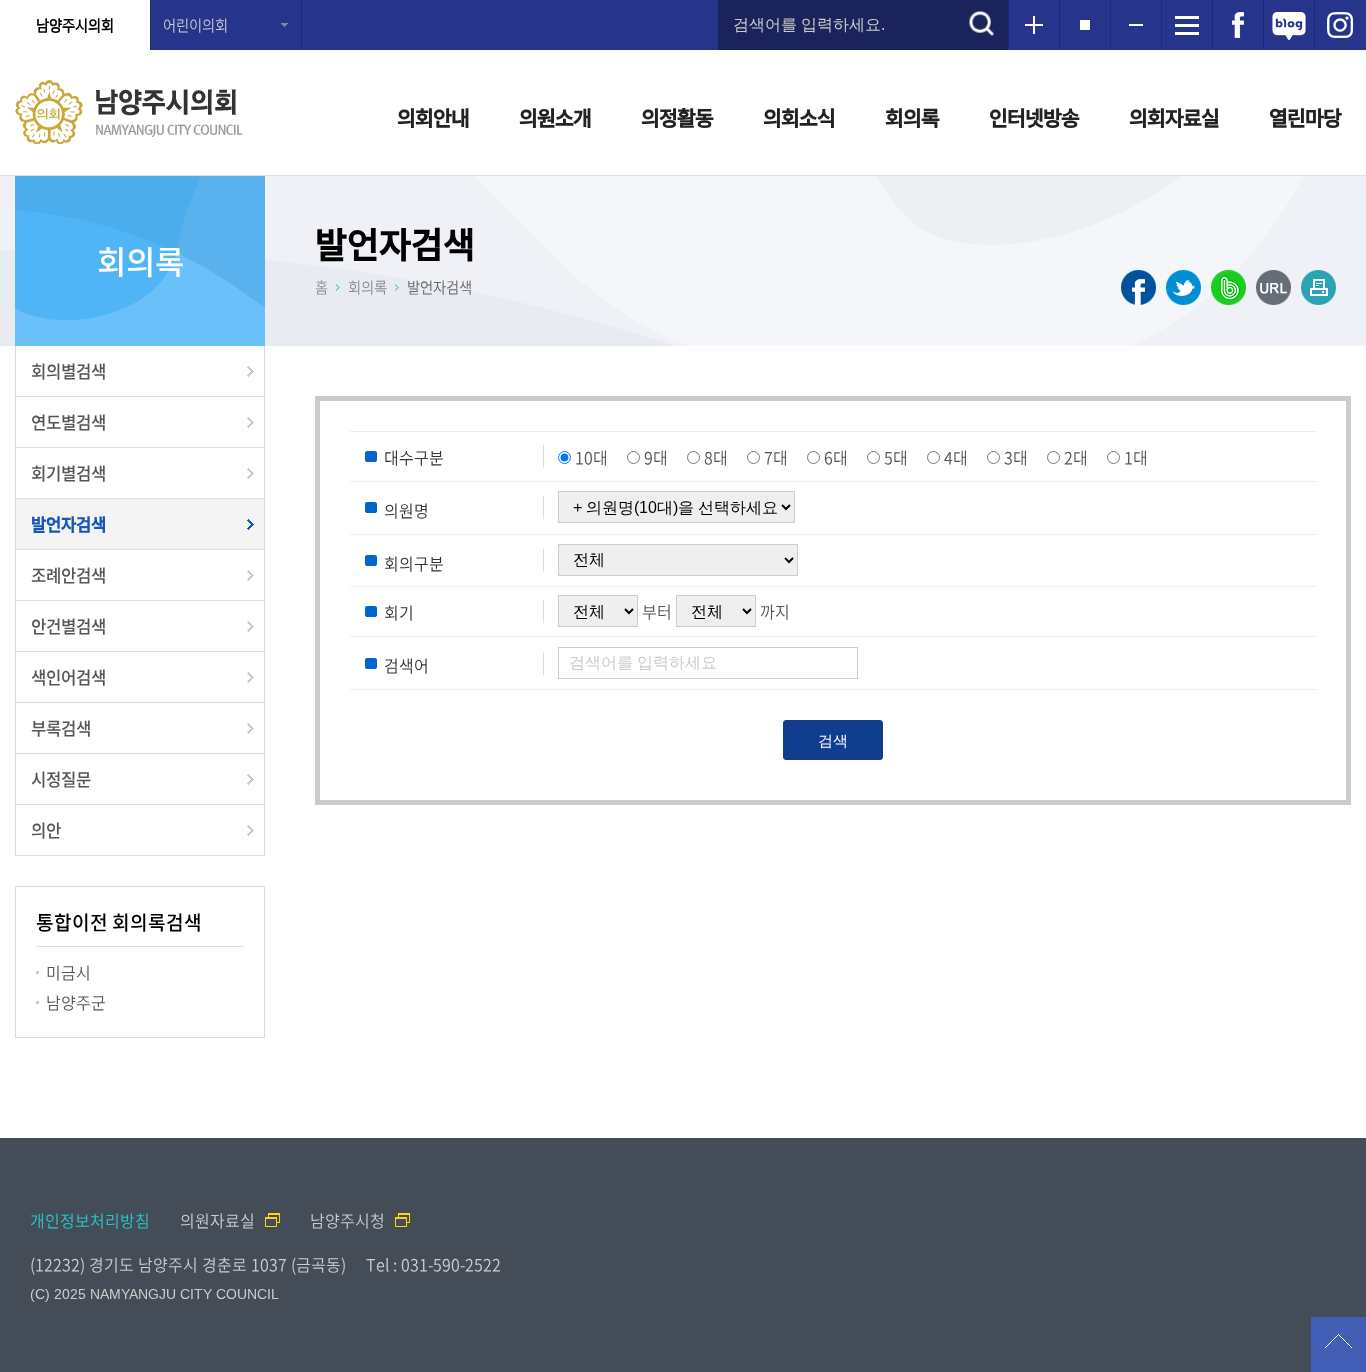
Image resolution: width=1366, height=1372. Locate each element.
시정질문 (61, 779)
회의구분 (414, 562)
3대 (1016, 457)
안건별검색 (68, 626)
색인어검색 (68, 677)
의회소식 (799, 117)
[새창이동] (1238, 25)
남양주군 (76, 1002)
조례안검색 (68, 575)
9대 (656, 457)
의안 (46, 830)
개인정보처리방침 (90, 1220)
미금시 (68, 972)
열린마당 (1305, 117)
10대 (591, 457)
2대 (1076, 457)
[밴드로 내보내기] (1228, 287)
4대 (956, 457)
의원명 (406, 510)
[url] (1273, 287)
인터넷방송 (1034, 117)
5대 (896, 457)
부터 (657, 611)
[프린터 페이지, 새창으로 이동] (1318, 287)
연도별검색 (68, 422)
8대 (716, 457)
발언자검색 (68, 524)
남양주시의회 (75, 25)
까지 (775, 611)
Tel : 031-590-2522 (433, 1264)
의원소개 (555, 117)
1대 (1136, 457)
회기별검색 (68, 473)
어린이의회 (195, 25)
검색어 (406, 665)
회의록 (912, 117)
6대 (836, 457)
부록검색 (61, 728)
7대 (776, 457)
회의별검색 (68, 371)
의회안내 (433, 117)
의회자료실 (1174, 117)
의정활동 (677, 117)
